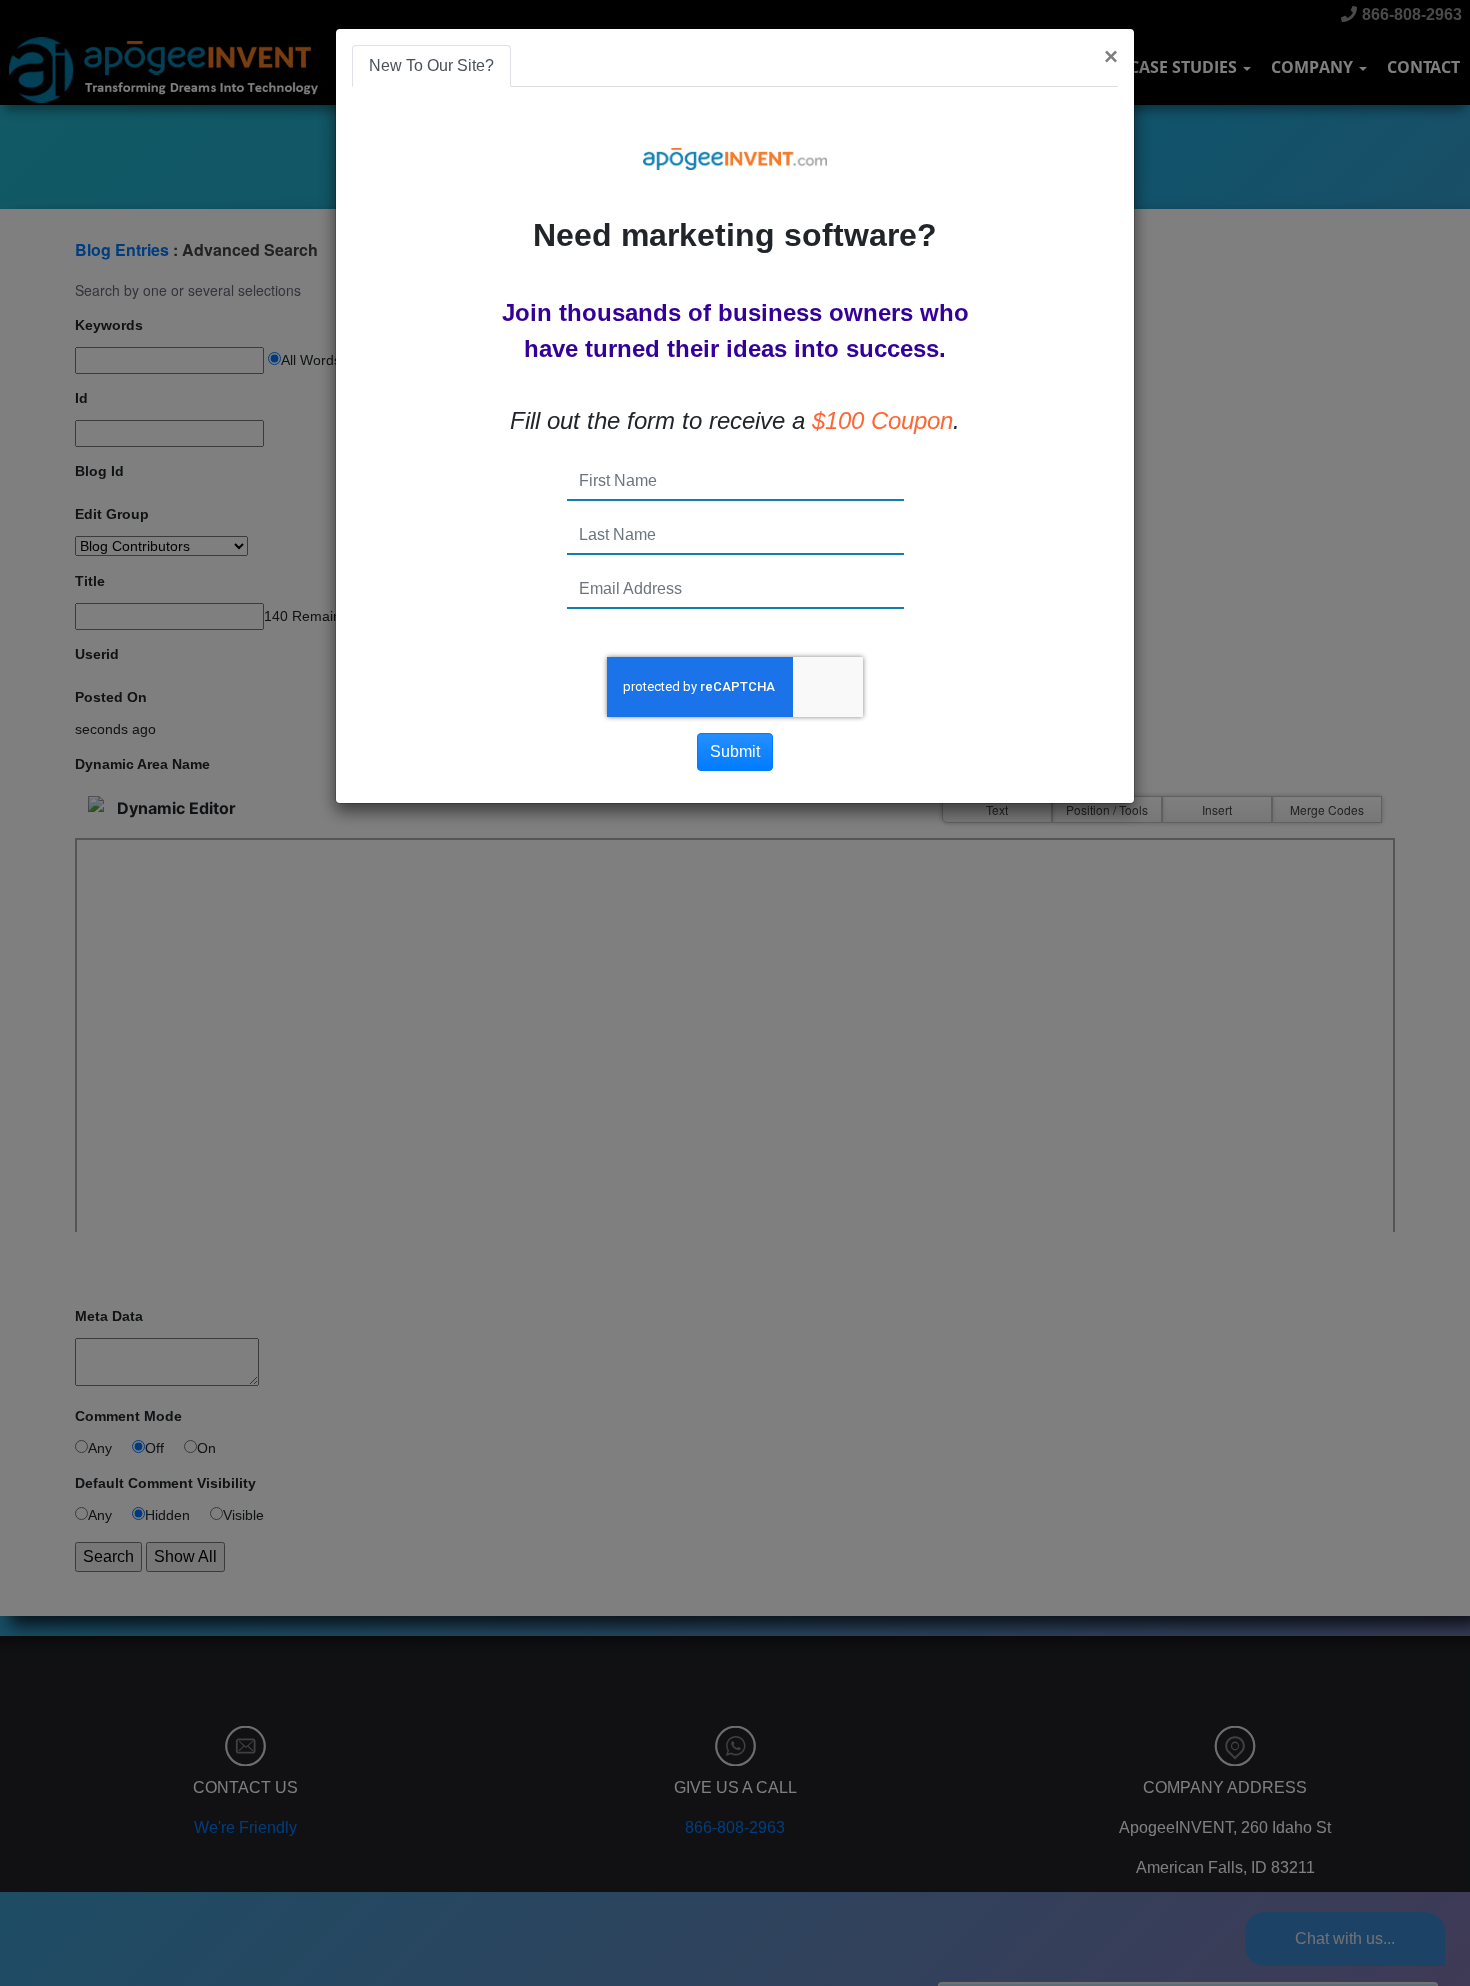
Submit (735, 751)
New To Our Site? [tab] (431, 65)
